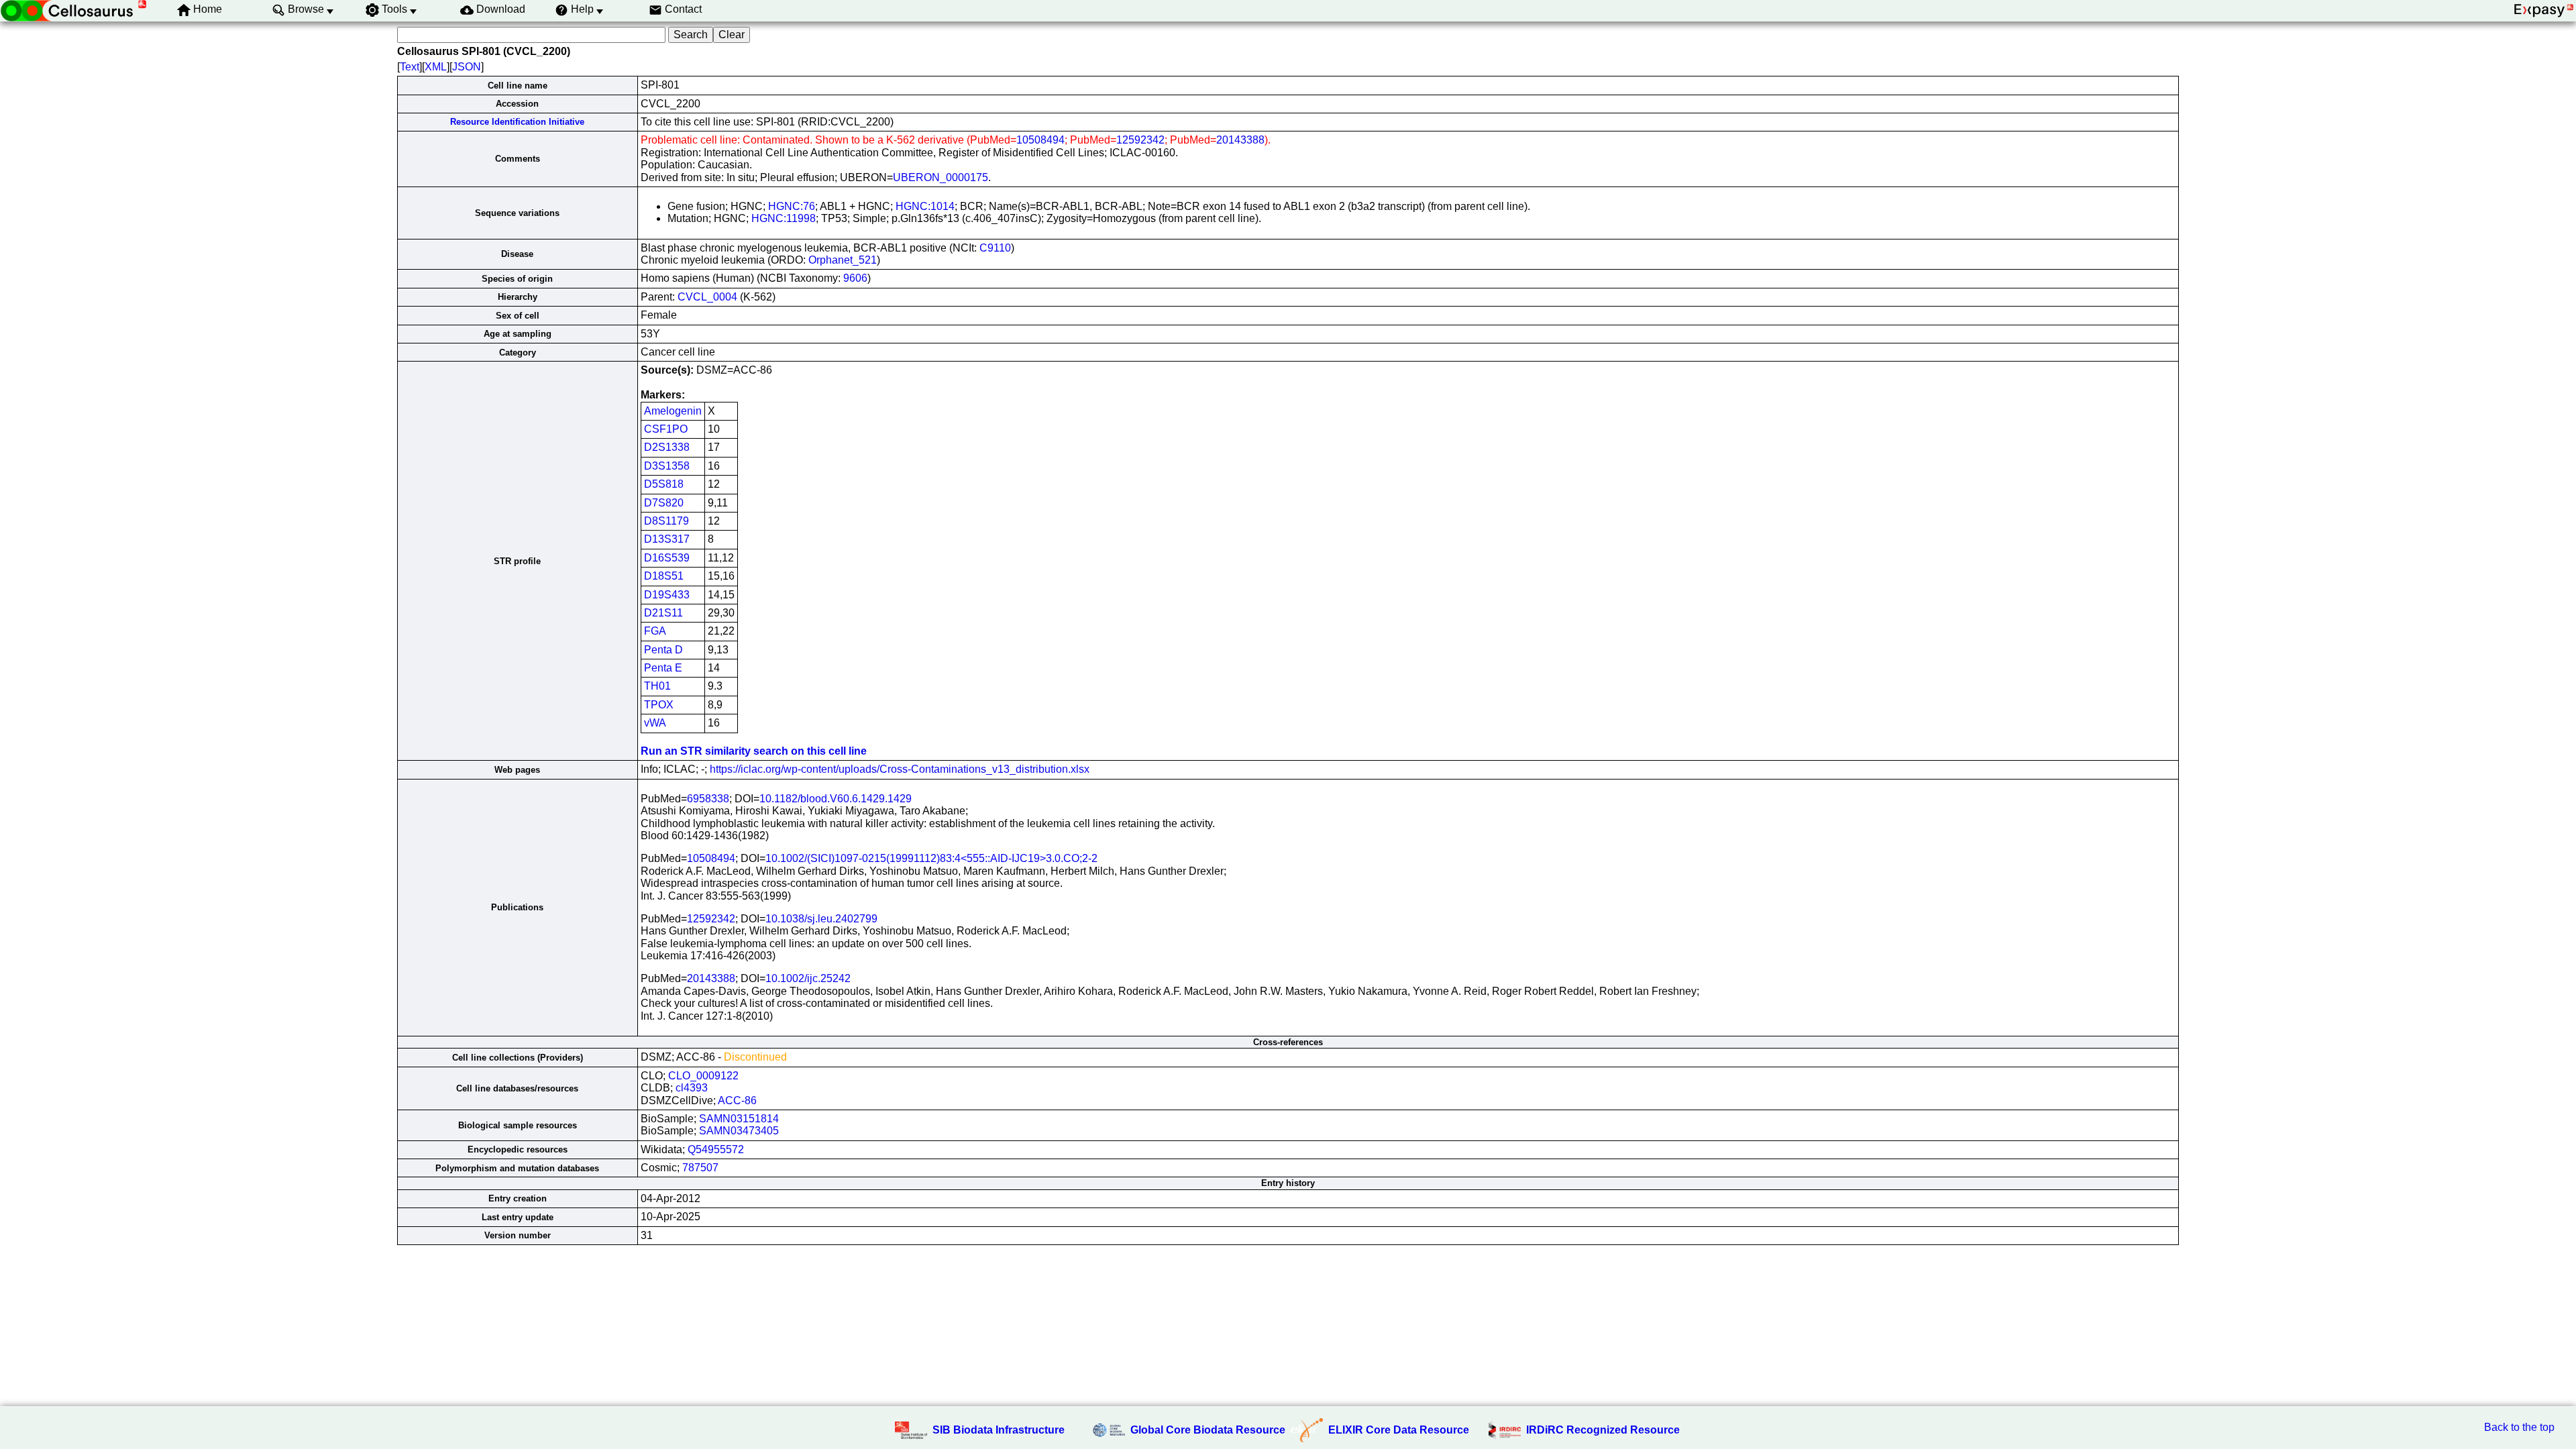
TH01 (657, 686)
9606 (855, 278)
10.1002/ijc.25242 (808, 978)
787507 (700, 1168)
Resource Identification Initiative (517, 122)
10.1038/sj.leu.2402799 (821, 919)
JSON (467, 67)
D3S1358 (667, 466)
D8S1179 (666, 521)
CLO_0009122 (703, 1076)
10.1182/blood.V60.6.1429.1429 (836, 799)
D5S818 (664, 484)
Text (410, 67)
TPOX (659, 705)
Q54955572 (716, 1149)
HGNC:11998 (784, 218)
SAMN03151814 (739, 1119)
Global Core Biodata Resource (1208, 1430)
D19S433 (667, 595)
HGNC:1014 (925, 206)
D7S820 (664, 503)
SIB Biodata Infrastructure (999, 1430)
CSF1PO (666, 429)
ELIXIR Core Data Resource (1399, 1430)
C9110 (995, 248)
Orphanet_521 (843, 260)
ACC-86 (737, 1101)
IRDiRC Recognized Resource (1603, 1430)
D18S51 (664, 576)
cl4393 (692, 1088)
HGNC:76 (792, 206)
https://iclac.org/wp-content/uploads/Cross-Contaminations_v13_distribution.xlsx (900, 769)
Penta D (663, 650)
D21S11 (663, 613)
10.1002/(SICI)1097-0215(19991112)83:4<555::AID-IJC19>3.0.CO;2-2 (931, 858)
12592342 (1140, 140)
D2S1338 (667, 447)
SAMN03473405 (739, 1131)
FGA (655, 631)
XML (436, 67)
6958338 (708, 799)
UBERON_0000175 (941, 177)
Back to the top (2519, 1427)
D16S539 (667, 558)
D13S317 (667, 539)
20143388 (1240, 140)
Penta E (663, 668)
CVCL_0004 (707, 297)
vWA (655, 723)
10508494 (1040, 140)
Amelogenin (673, 411)
